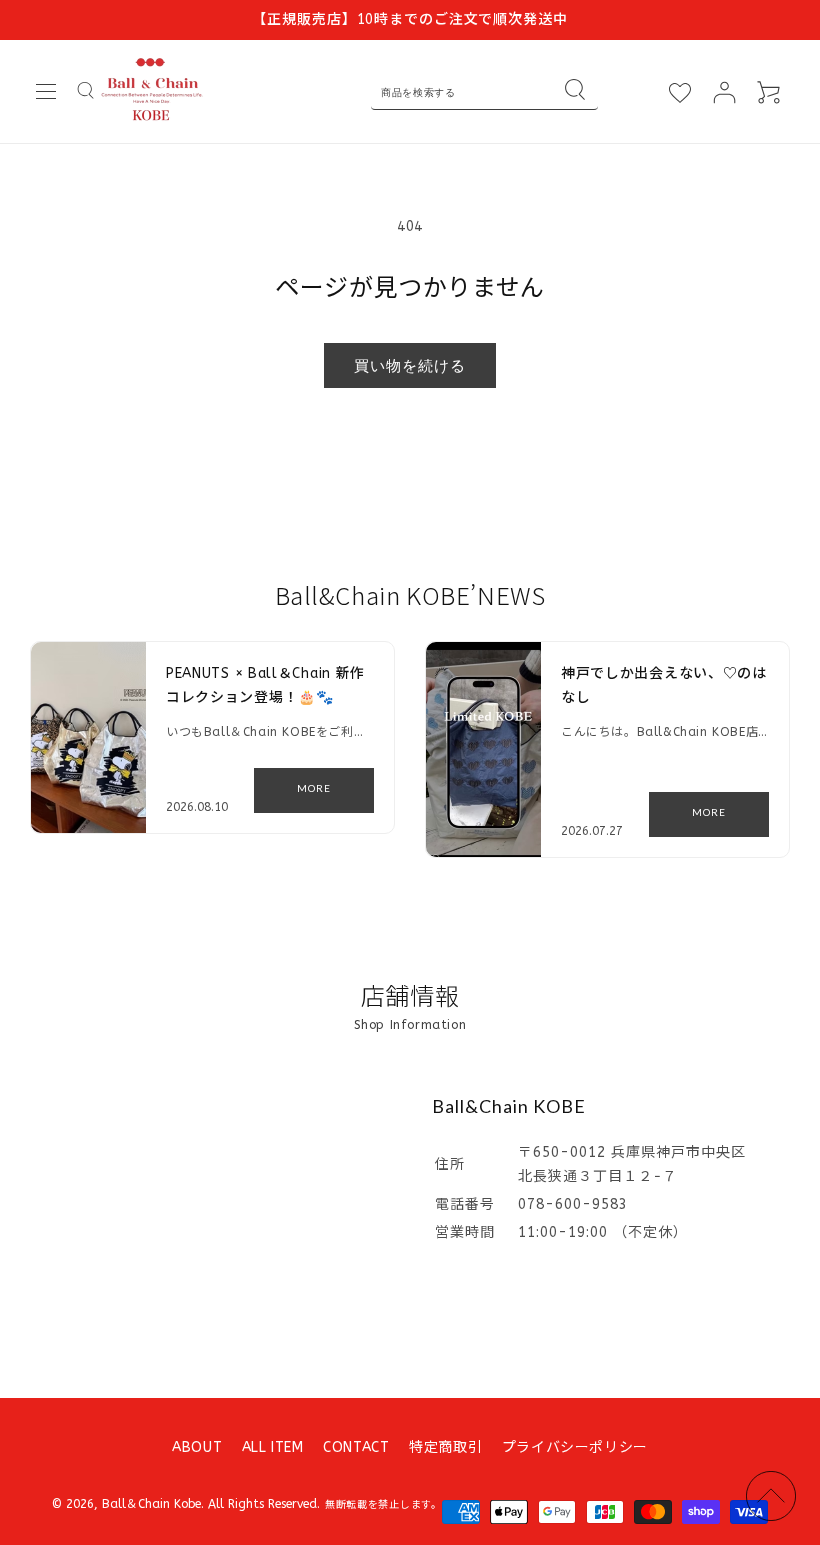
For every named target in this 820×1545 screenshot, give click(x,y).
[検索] (575, 92)
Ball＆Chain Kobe (151, 1504)
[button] (46, 92)
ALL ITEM (273, 1447)
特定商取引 (445, 1447)
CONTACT (356, 1447)
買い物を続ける (410, 365)
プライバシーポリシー (575, 1447)
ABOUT (197, 1447)
